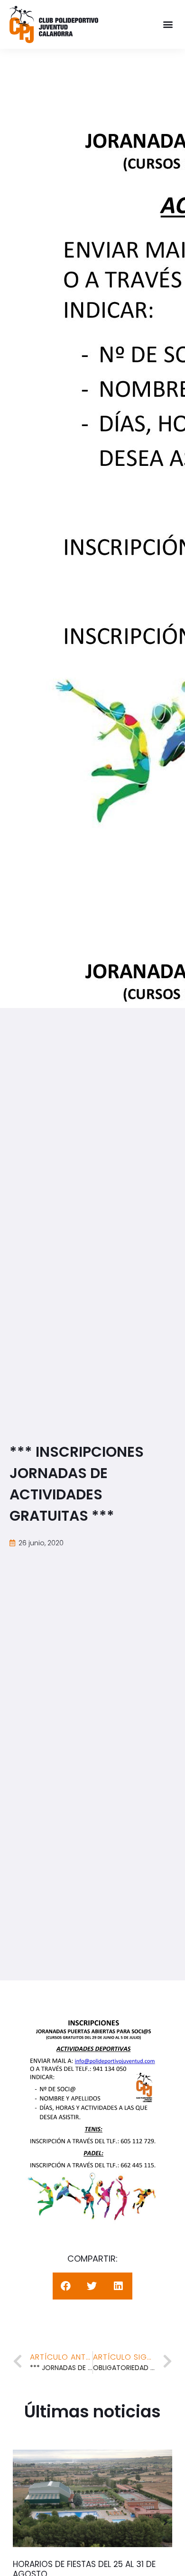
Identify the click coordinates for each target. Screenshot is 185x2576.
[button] (168, 24)
